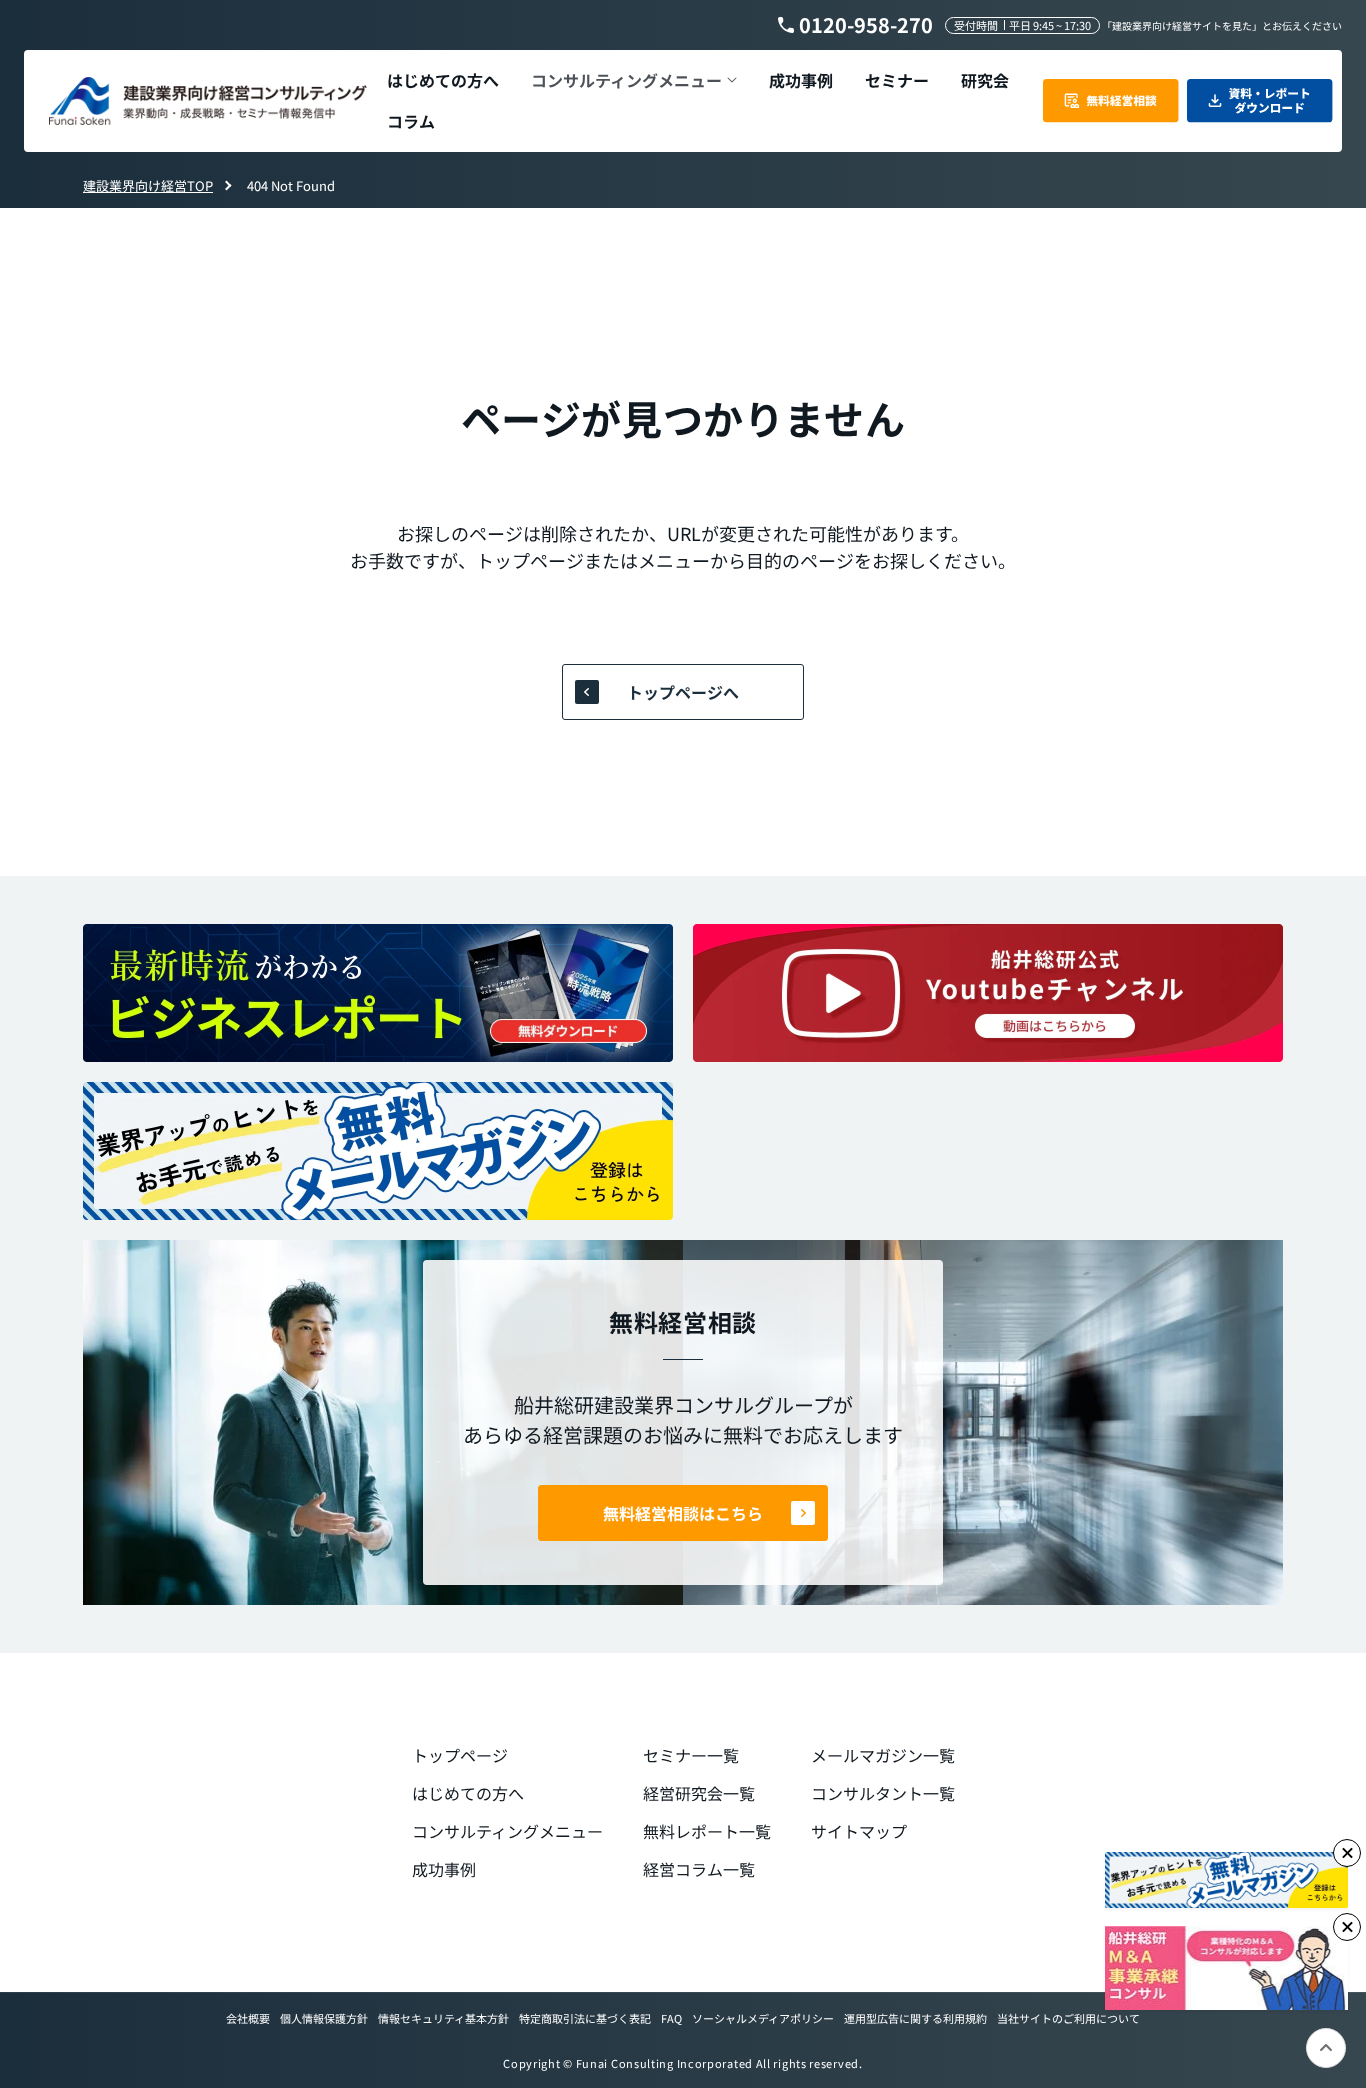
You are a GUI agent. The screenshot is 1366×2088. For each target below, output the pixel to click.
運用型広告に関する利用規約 (915, 2018)
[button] (634, 80)
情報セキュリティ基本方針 (443, 2018)
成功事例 (444, 1869)
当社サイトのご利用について (1068, 2018)
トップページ (460, 1755)
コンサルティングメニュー (507, 1831)
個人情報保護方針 (324, 2018)
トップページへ (683, 692)
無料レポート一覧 (707, 1831)
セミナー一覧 (691, 1755)
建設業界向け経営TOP (148, 185)
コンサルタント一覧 (883, 1793)
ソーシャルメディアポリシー (763, 2018)
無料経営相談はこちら (683, 1513)
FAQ (671, 2018)
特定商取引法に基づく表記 (585, 2018)
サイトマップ (859, 1831)
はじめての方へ (468, 1793)
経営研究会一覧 (699, 1793)
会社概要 (248, 2018)
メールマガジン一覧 (883, 1755)
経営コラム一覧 (699, 1869)
